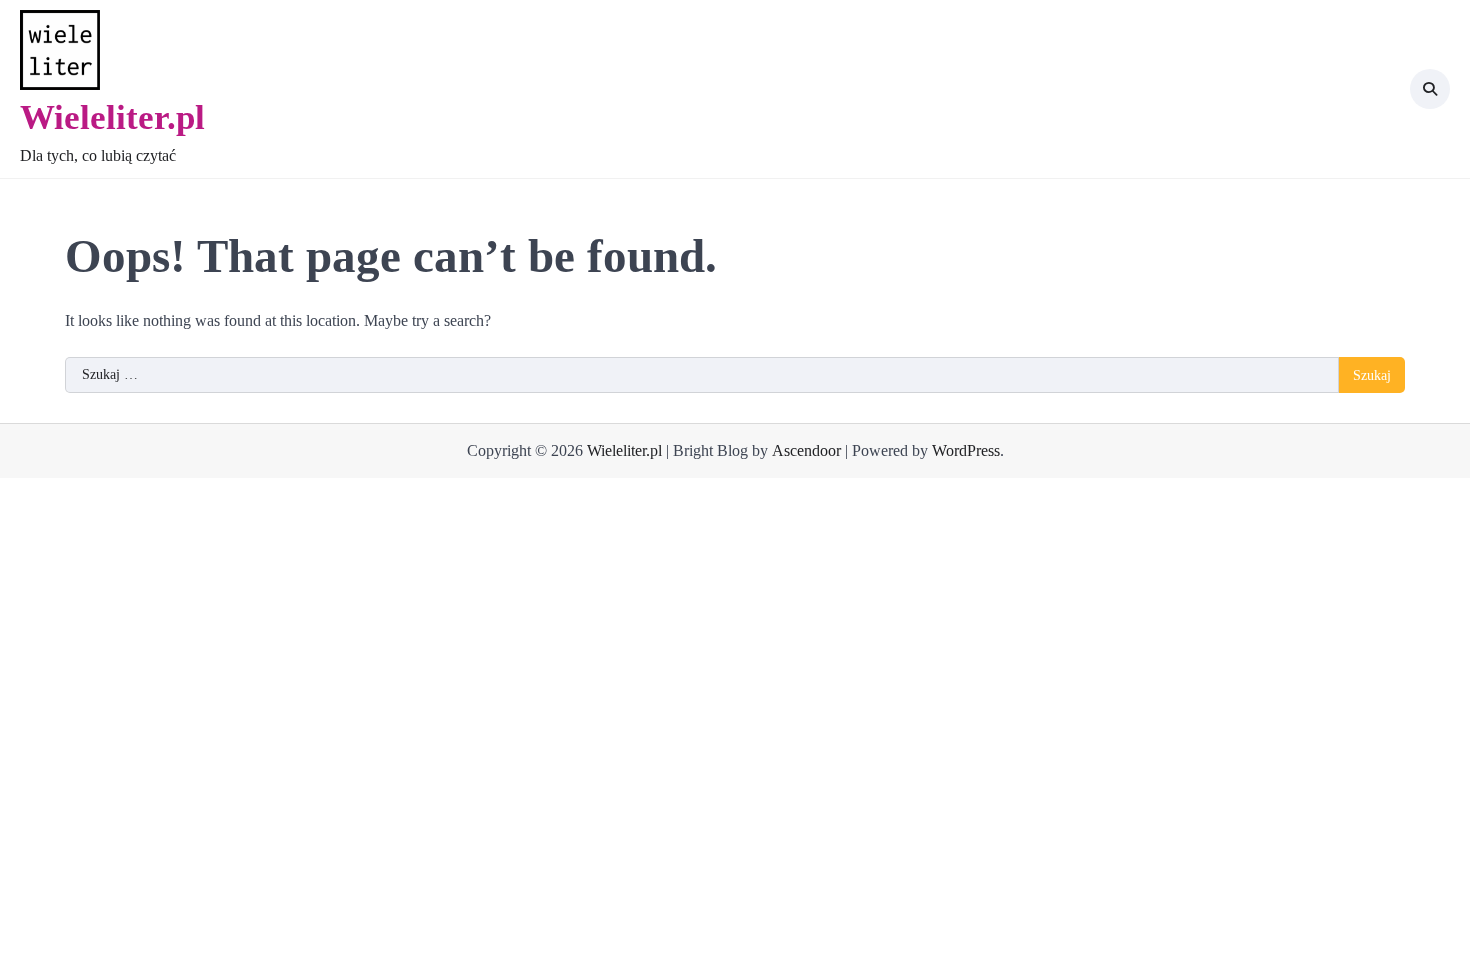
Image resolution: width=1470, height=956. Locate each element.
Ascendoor (806, 450)
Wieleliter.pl (112, 117)
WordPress (966, 450)
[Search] (1430, 89)
